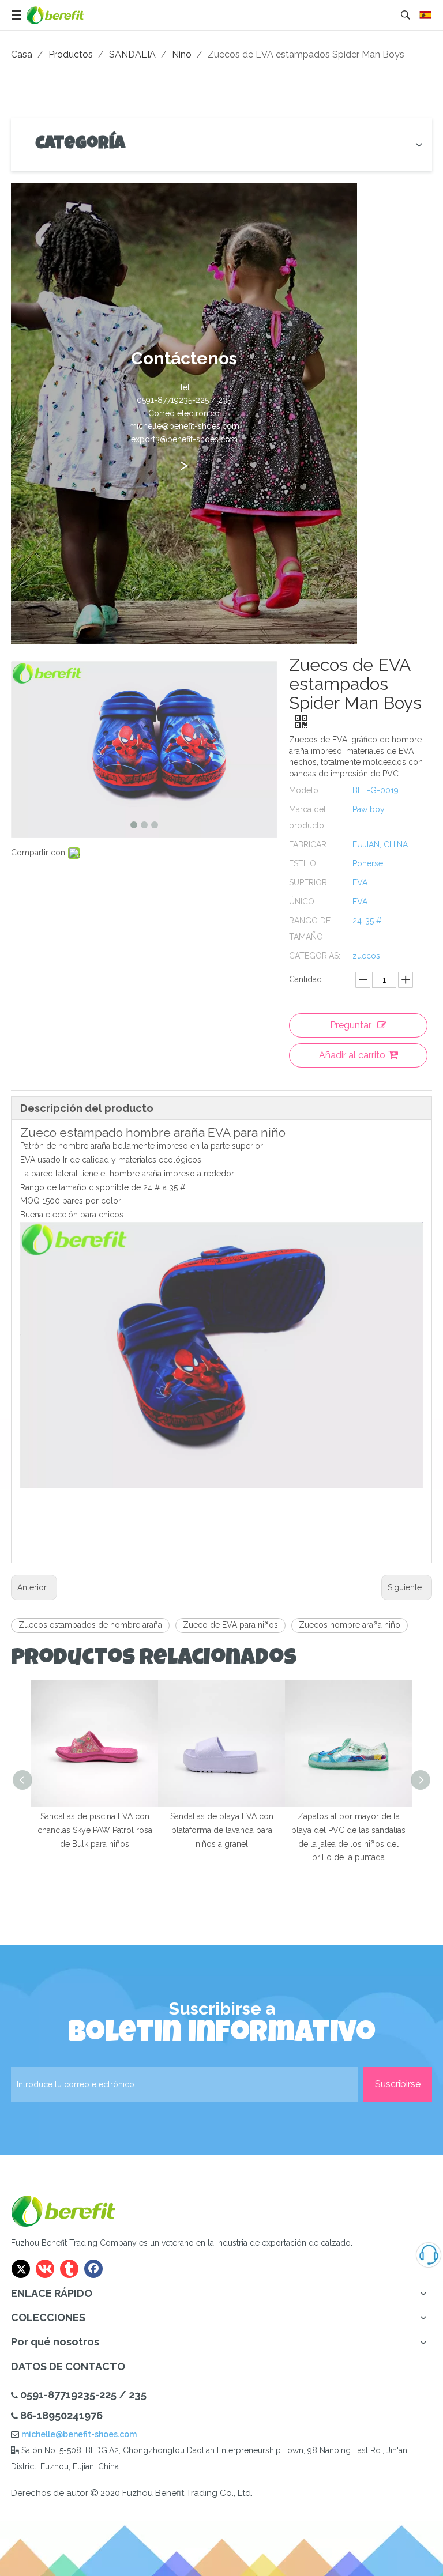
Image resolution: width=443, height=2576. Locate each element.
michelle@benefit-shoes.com (79, 2434)
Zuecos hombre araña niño (350, 1625)
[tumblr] (69, 2269)
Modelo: (305, 790)
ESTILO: (303, 863)
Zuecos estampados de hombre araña (90, 1625)
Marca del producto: (307, 817)
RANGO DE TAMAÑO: (310, 929)
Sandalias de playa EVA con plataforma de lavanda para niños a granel (222, 1830)
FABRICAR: (309, 844)
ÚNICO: (303, 902)
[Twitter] (21, 2269)
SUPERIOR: (309, 882)
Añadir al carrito (352, 1055)
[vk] (45, 2269)
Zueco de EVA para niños (230, 1625)
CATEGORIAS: (315, 956)
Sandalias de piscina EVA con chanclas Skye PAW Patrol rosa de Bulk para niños (95, 1830)
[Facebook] (93, 2269)
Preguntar (351, 1025)
